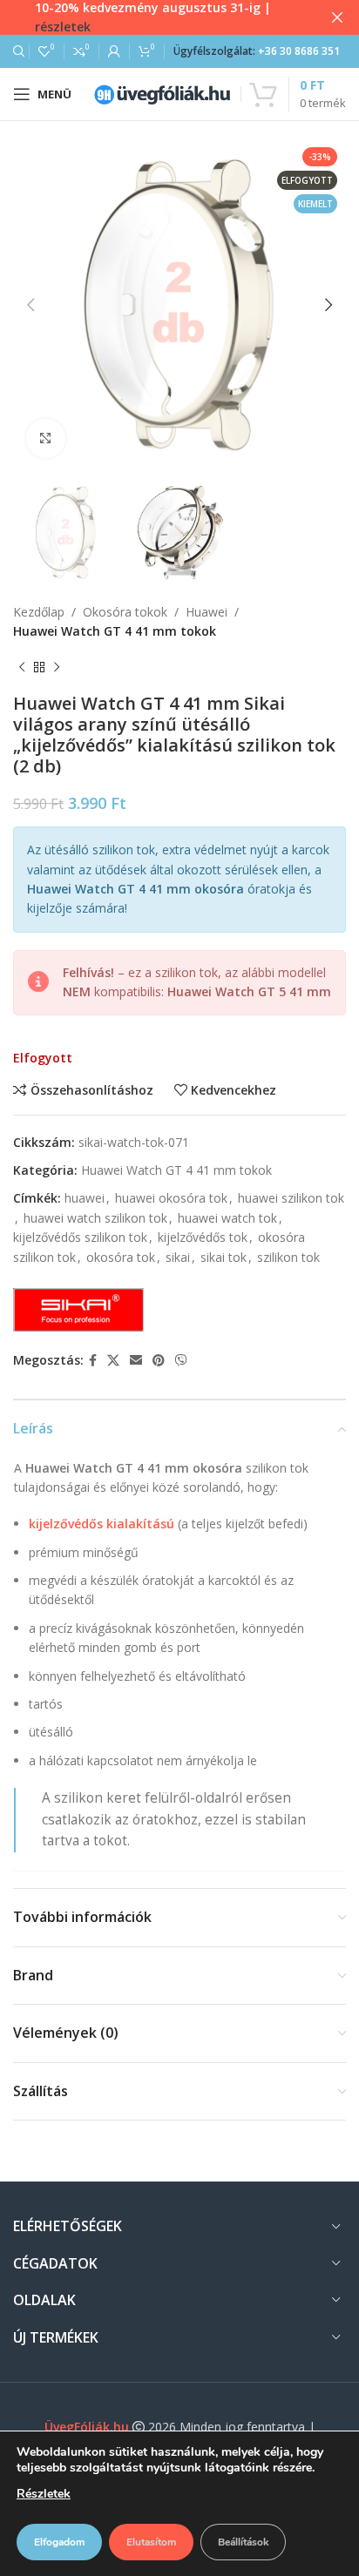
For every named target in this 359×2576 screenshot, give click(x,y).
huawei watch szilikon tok (95, 1218)
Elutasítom (151, 2542)
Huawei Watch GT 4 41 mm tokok (115, 631)
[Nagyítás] (46, 438)
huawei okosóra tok (171, 1198)
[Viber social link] (181, 1361)
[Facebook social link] (93, 1361)
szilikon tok (288, 1257)
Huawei (207, 612)
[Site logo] (162, 93)
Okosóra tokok (125, 612)
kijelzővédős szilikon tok (80, 1237)
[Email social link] (136, 1361)
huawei (85, 1198)
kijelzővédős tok (203, 1237)
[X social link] (113, 1361)
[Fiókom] (114, 51)
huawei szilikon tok (291, 1198)
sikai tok (224, 1257)
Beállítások (243, 2542)
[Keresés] (17, 51)
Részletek (44, 2494)
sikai (178, 1257)
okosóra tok (121, 1257)
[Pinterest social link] (159, 1361)
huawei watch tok (227, 1218)
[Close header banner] (337, 17)
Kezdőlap (39, 612)
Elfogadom (59, 2542)
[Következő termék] (57, 667)
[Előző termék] (22, 667)
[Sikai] (78, 1310)
